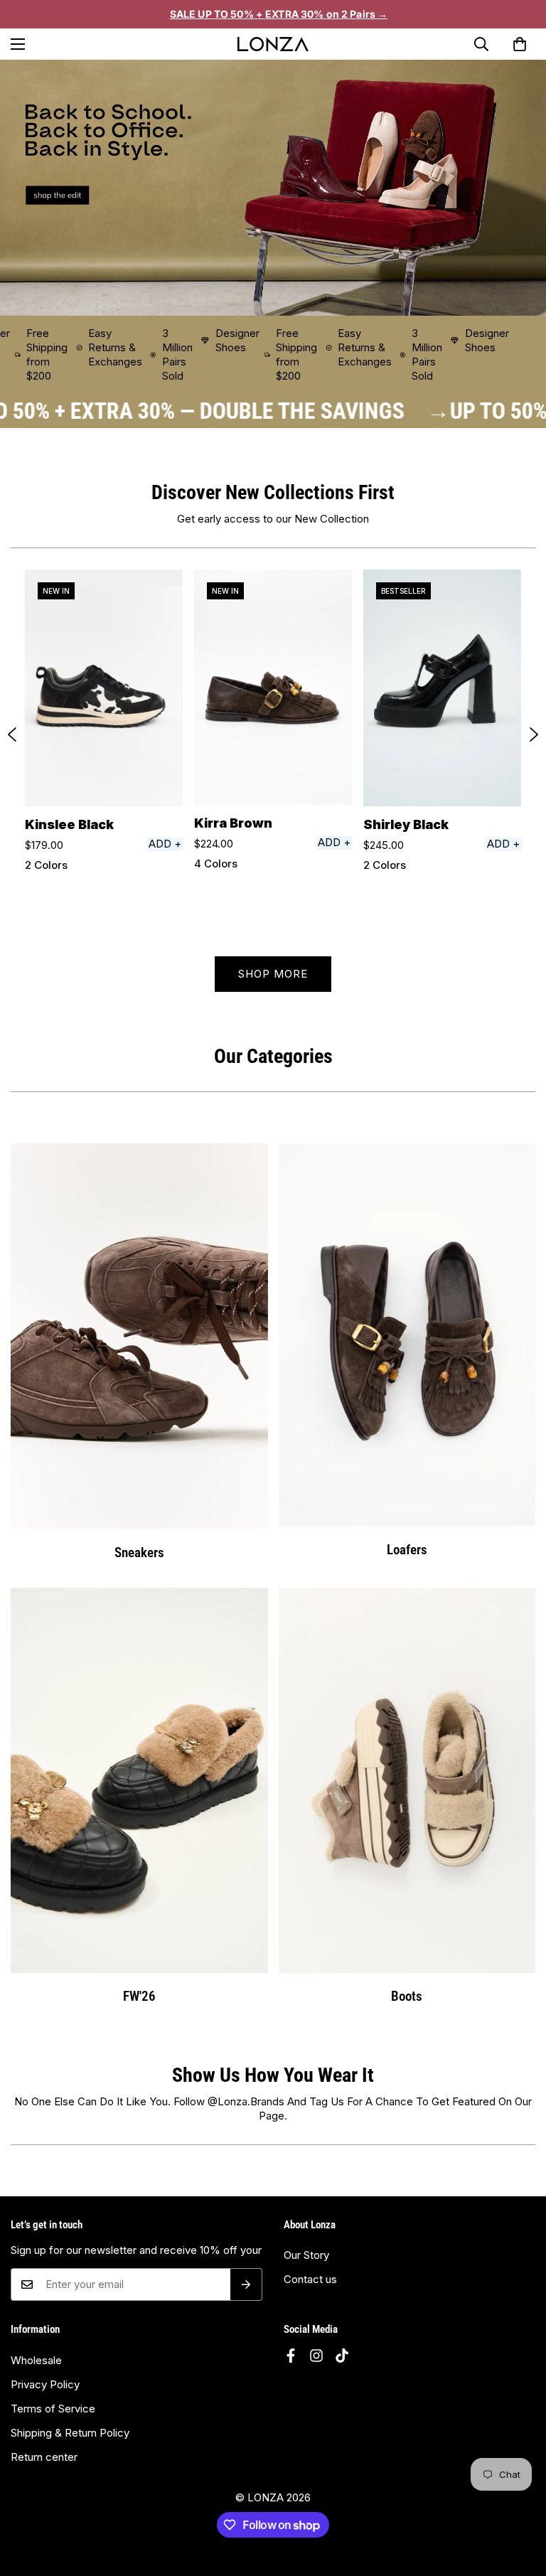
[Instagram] (316, 2356)
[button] (520, 44)
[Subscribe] (246, 2284)
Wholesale (36, 2360)
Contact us (310, 2279)
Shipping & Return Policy (70, 2433)
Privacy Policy (45, 2384)
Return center (44, 2457)
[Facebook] (291, 2356)
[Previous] (12, 734)
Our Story (306, 2255)
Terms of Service (53, 2409)
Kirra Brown (233, 823)
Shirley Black (406, 824)
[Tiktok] (342, 2356)
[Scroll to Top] (518, 2513)
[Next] (534, 734)
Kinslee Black (69, 824)
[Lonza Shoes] (273, 44)
